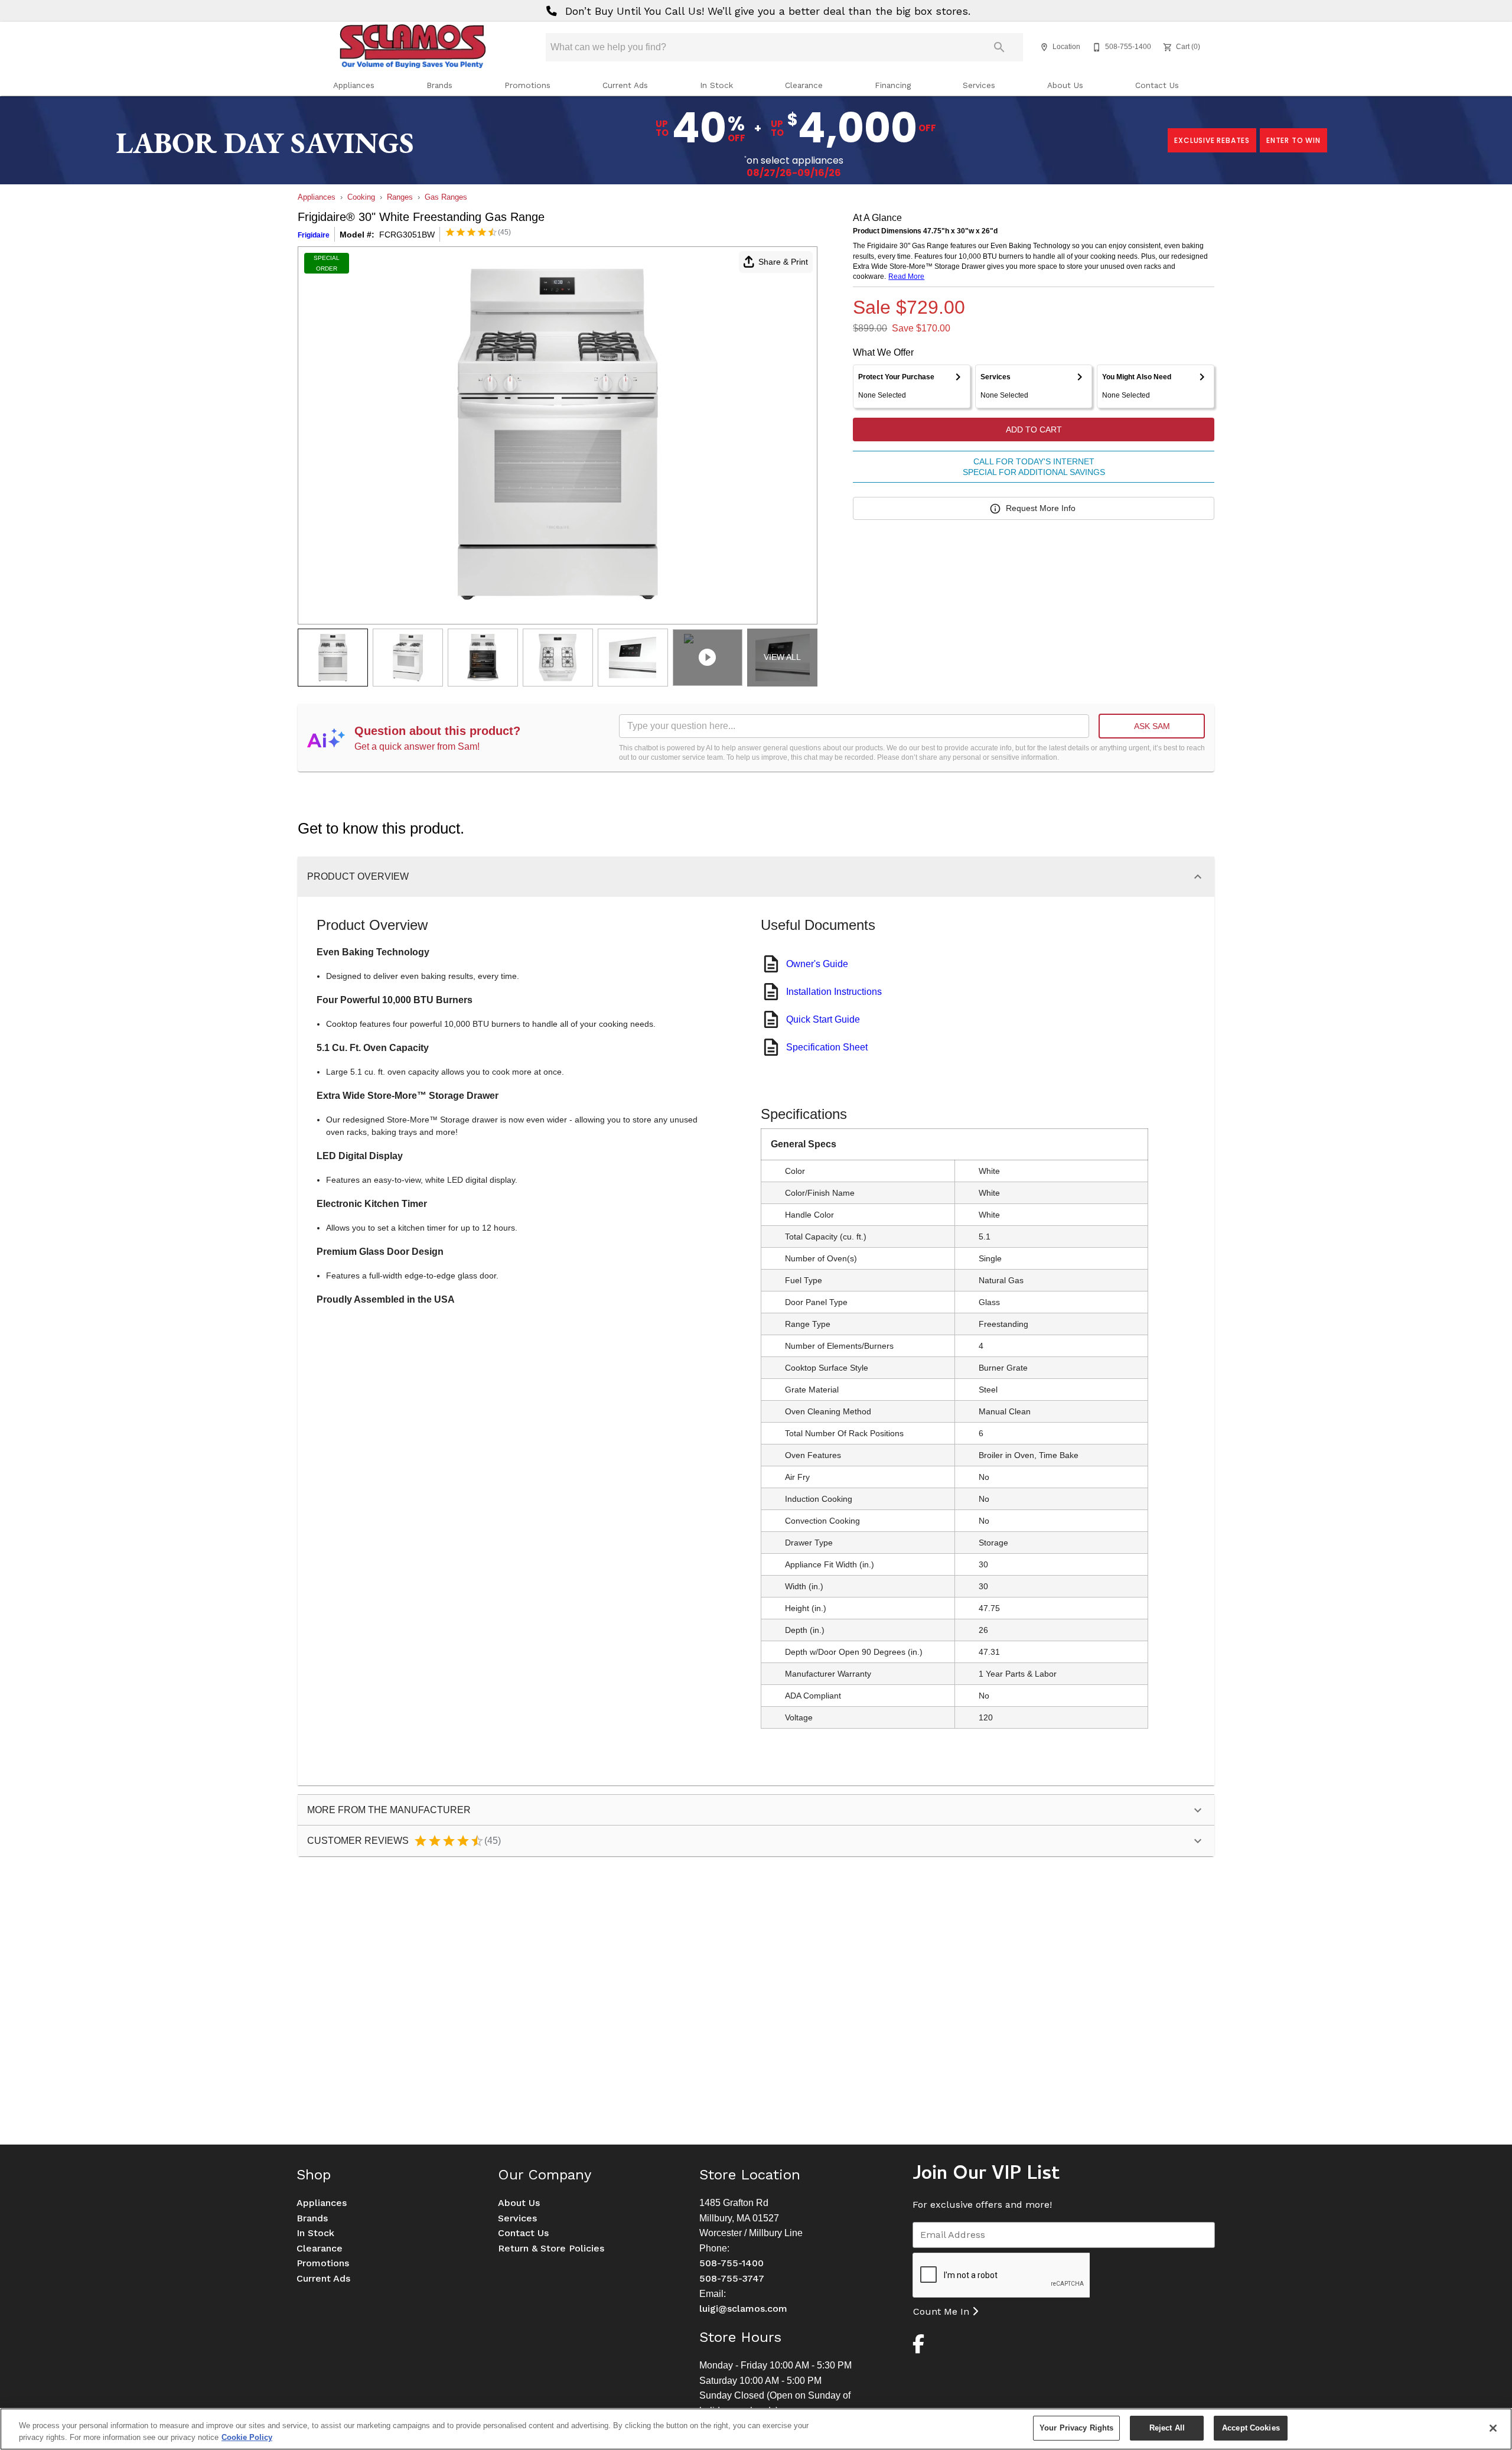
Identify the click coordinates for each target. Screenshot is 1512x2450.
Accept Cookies (1251, 2428)
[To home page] (412, 47)
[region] (756, 2429)
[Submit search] (999, 47)
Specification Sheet (827, 1047)
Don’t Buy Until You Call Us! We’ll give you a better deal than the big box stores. (766, 11)
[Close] (1493, 2428)
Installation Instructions (834, 992)
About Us (1065, 85)
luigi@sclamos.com (743, 2309)
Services (979, 85)
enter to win (1293, 140)
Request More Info (1041, 508)
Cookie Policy (247, 2437)
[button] (1044, 47)
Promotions (527, 85)
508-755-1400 (731, 2263)
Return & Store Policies (551, 2248)
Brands (439, 85)
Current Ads (625, 85)
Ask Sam (1152, 726)
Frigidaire (314, 235)
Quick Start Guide (823, 1019)
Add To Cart (1034, 430)
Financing (893, 85)
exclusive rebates (1212, 140)
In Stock (716, 85)
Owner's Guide (817, 964)
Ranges (400, 197)
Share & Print (783, 262)
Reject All (1167, 2428)
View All (782, 657)
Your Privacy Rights (1076, 2428)
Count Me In (943, 2311)
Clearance (804, 85)
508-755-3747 (732, 2278)
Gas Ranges (446, 197)
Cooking (361, 197)
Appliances (354, 85)
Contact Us (1157, 85)
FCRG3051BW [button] (407, 235)
